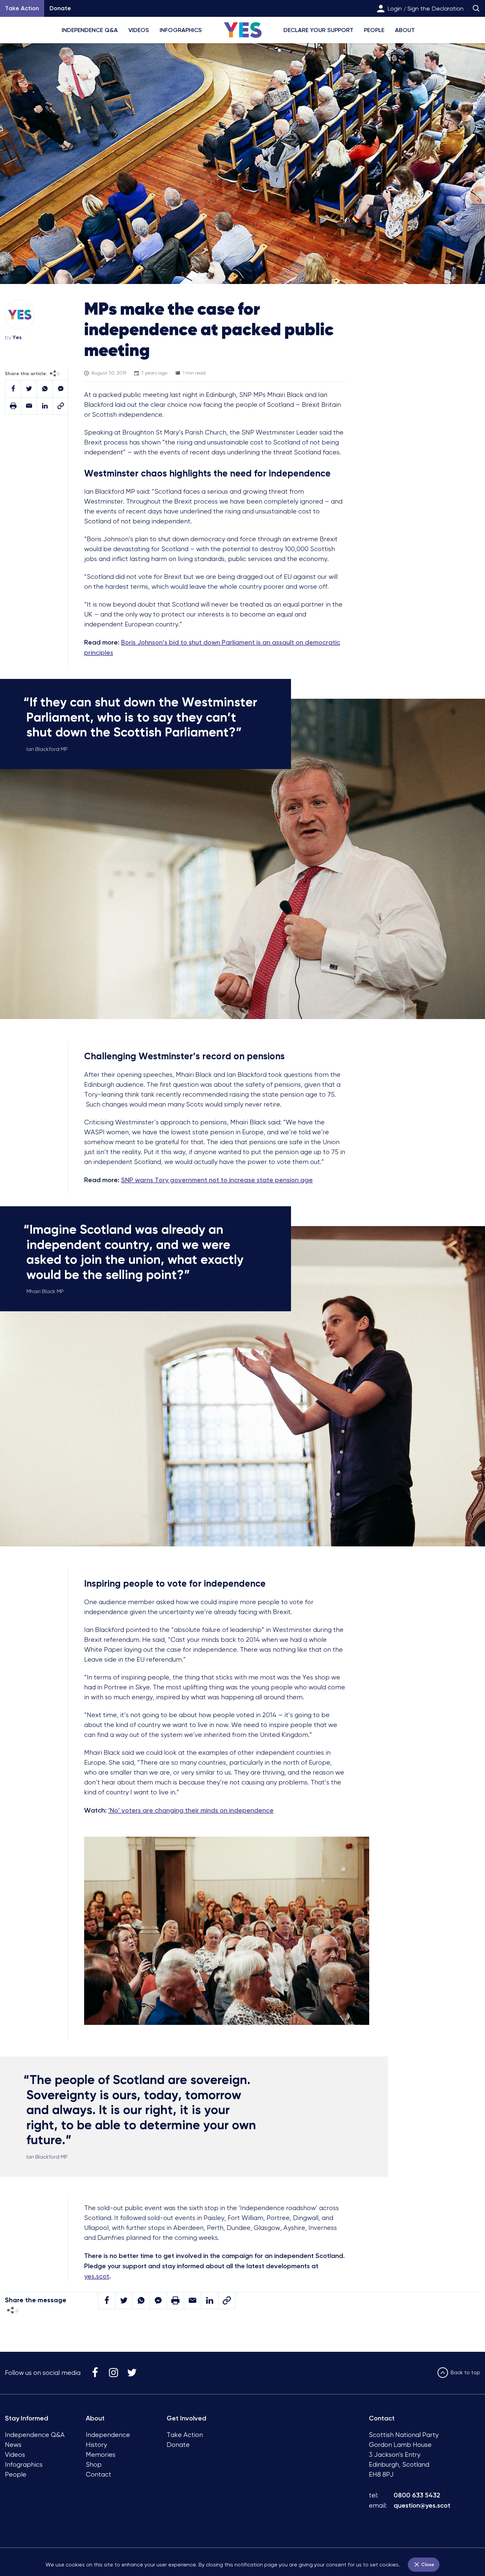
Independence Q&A (90, 30)
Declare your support (318, 30)
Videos (139, 30)
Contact (98, 2474)
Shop (94, 2465)
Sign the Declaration (436, 8)
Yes (17, 337)
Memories (101, 2455)
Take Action (185, 2435)
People (374, 30)
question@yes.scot (422, 2505)
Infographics (181, 30)
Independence (108, 2435)
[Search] (476, 8)
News (13, 2445)
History (96, 2445)
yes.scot (97, 2276)
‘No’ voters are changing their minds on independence (191, 1810)
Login (395, 8)
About (405, 30)
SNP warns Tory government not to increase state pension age (217, 1180)
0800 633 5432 (417, 2495)
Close (427, 2565)
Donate (60, 8)
